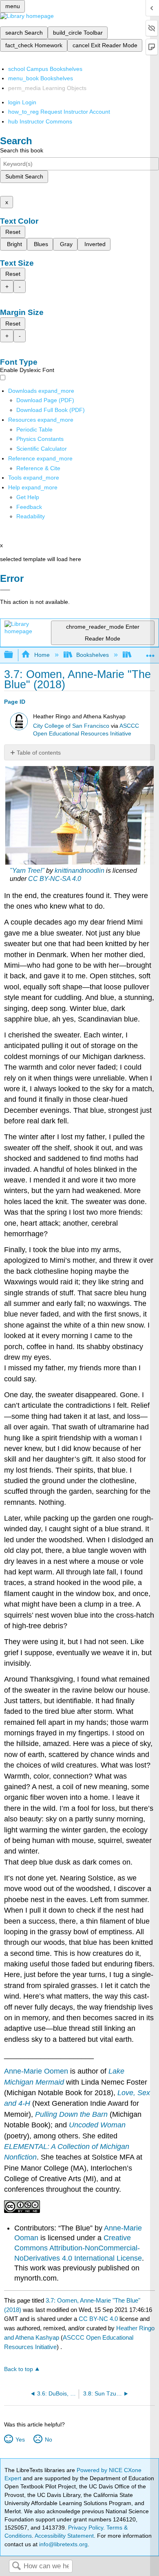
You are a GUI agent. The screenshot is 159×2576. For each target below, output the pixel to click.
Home (42, 655)
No (48, 2439)
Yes (20, 2439)
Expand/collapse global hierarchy (14, 655)
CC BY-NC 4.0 (98, 2319)
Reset (13, 232)
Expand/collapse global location (150, 653)
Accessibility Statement (64, 2536)
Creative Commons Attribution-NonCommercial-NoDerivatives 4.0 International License (78, 2248)
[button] (29, 507)
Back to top (19, 2369)
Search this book (22, 150)
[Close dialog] (5, 590)
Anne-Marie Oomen (36, 2071)
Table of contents (39, 753)
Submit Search (24, 176)
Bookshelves (93, 655)
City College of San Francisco (71, 726)
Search (16, 2566)
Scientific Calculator (42, 449)
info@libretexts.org (63, 2544)
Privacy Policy (86, 2528)
